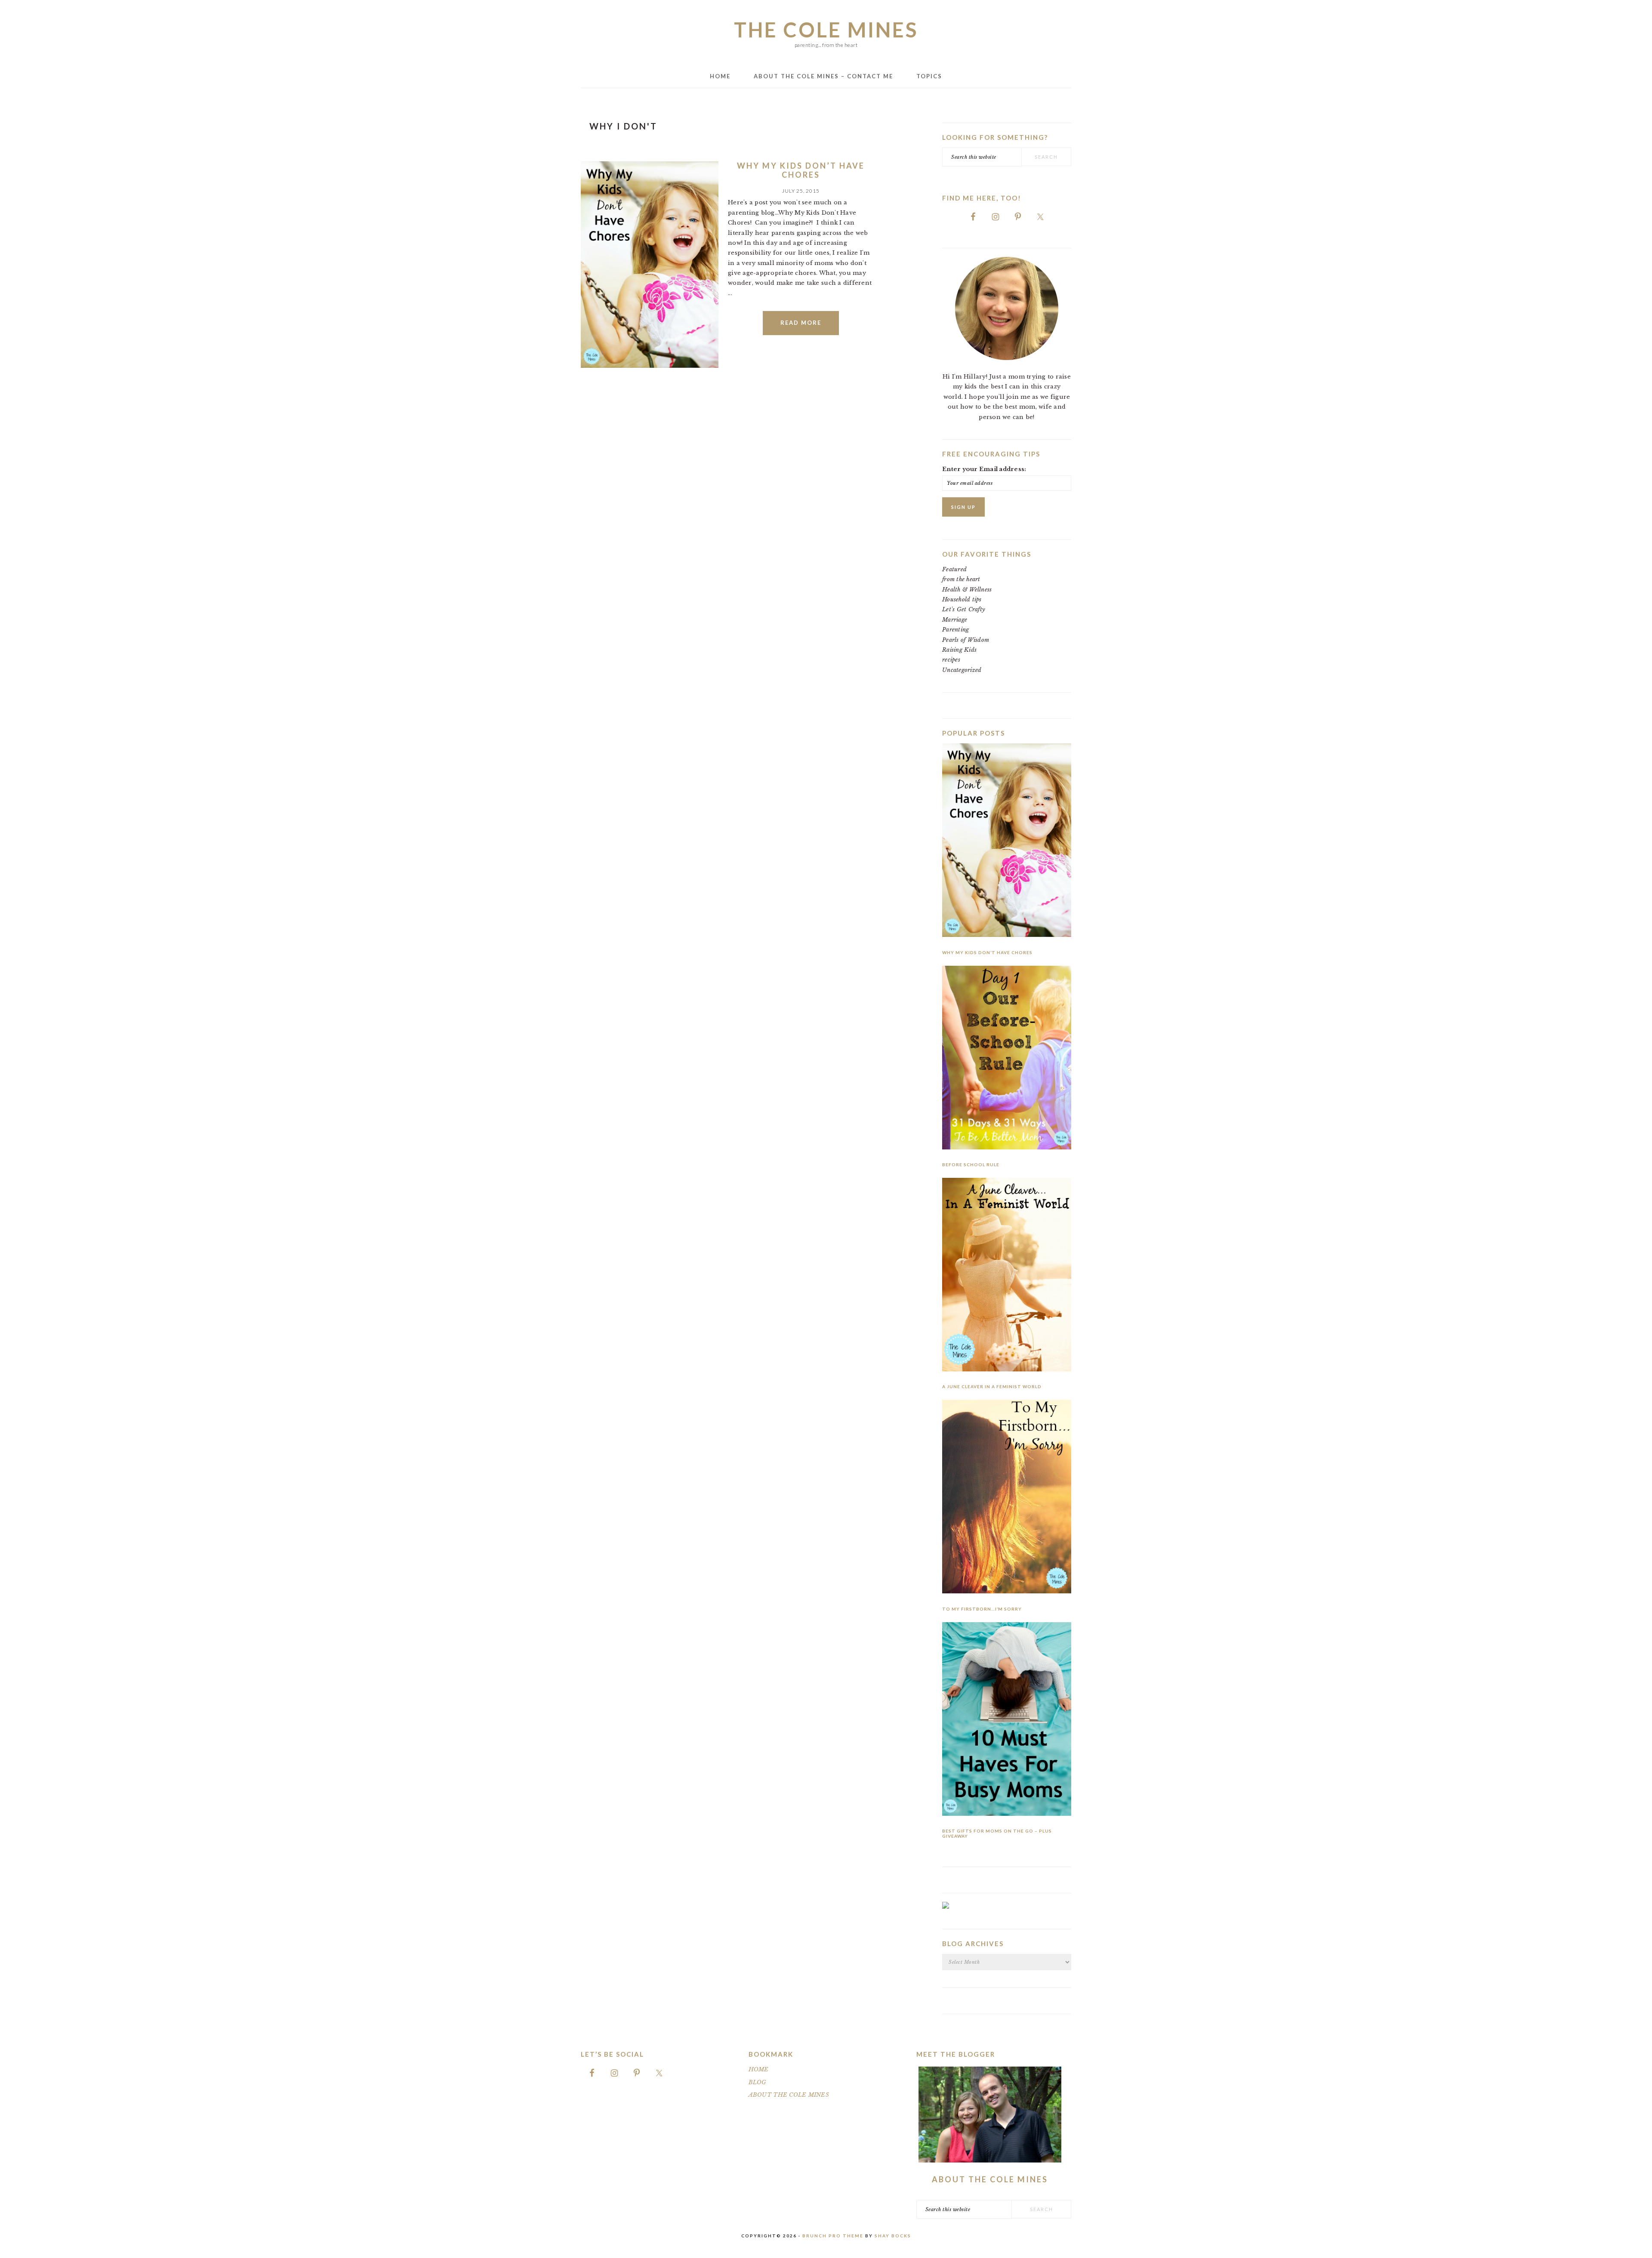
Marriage (955, 620)
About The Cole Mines (990, 2179)
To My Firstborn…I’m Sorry (982, 1609)
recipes (951, 660)
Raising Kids (959, 650)
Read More (801, 323)
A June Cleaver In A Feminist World (992, 1386)
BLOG (758, 2082)
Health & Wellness (967, 590)
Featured (954, 569)
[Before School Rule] (1007, 1059)
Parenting (955, 630)
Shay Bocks (893, 2236)
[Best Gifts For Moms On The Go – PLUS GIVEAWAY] (1007, 1720)
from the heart (961, 579)
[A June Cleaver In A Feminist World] (1007, 1276)
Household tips (962, 599)
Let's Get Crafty (964, 609)
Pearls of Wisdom (966, 640)
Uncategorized (962, 670)
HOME (759, 2069)
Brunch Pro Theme (833, 2236)
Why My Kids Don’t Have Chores (801, 170)
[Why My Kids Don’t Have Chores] (1007, 842)
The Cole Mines (826, 30)
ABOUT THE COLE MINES (789, 2095)
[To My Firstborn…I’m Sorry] (1007, 1498)
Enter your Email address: (984, 469)
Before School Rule (971, 1164)
